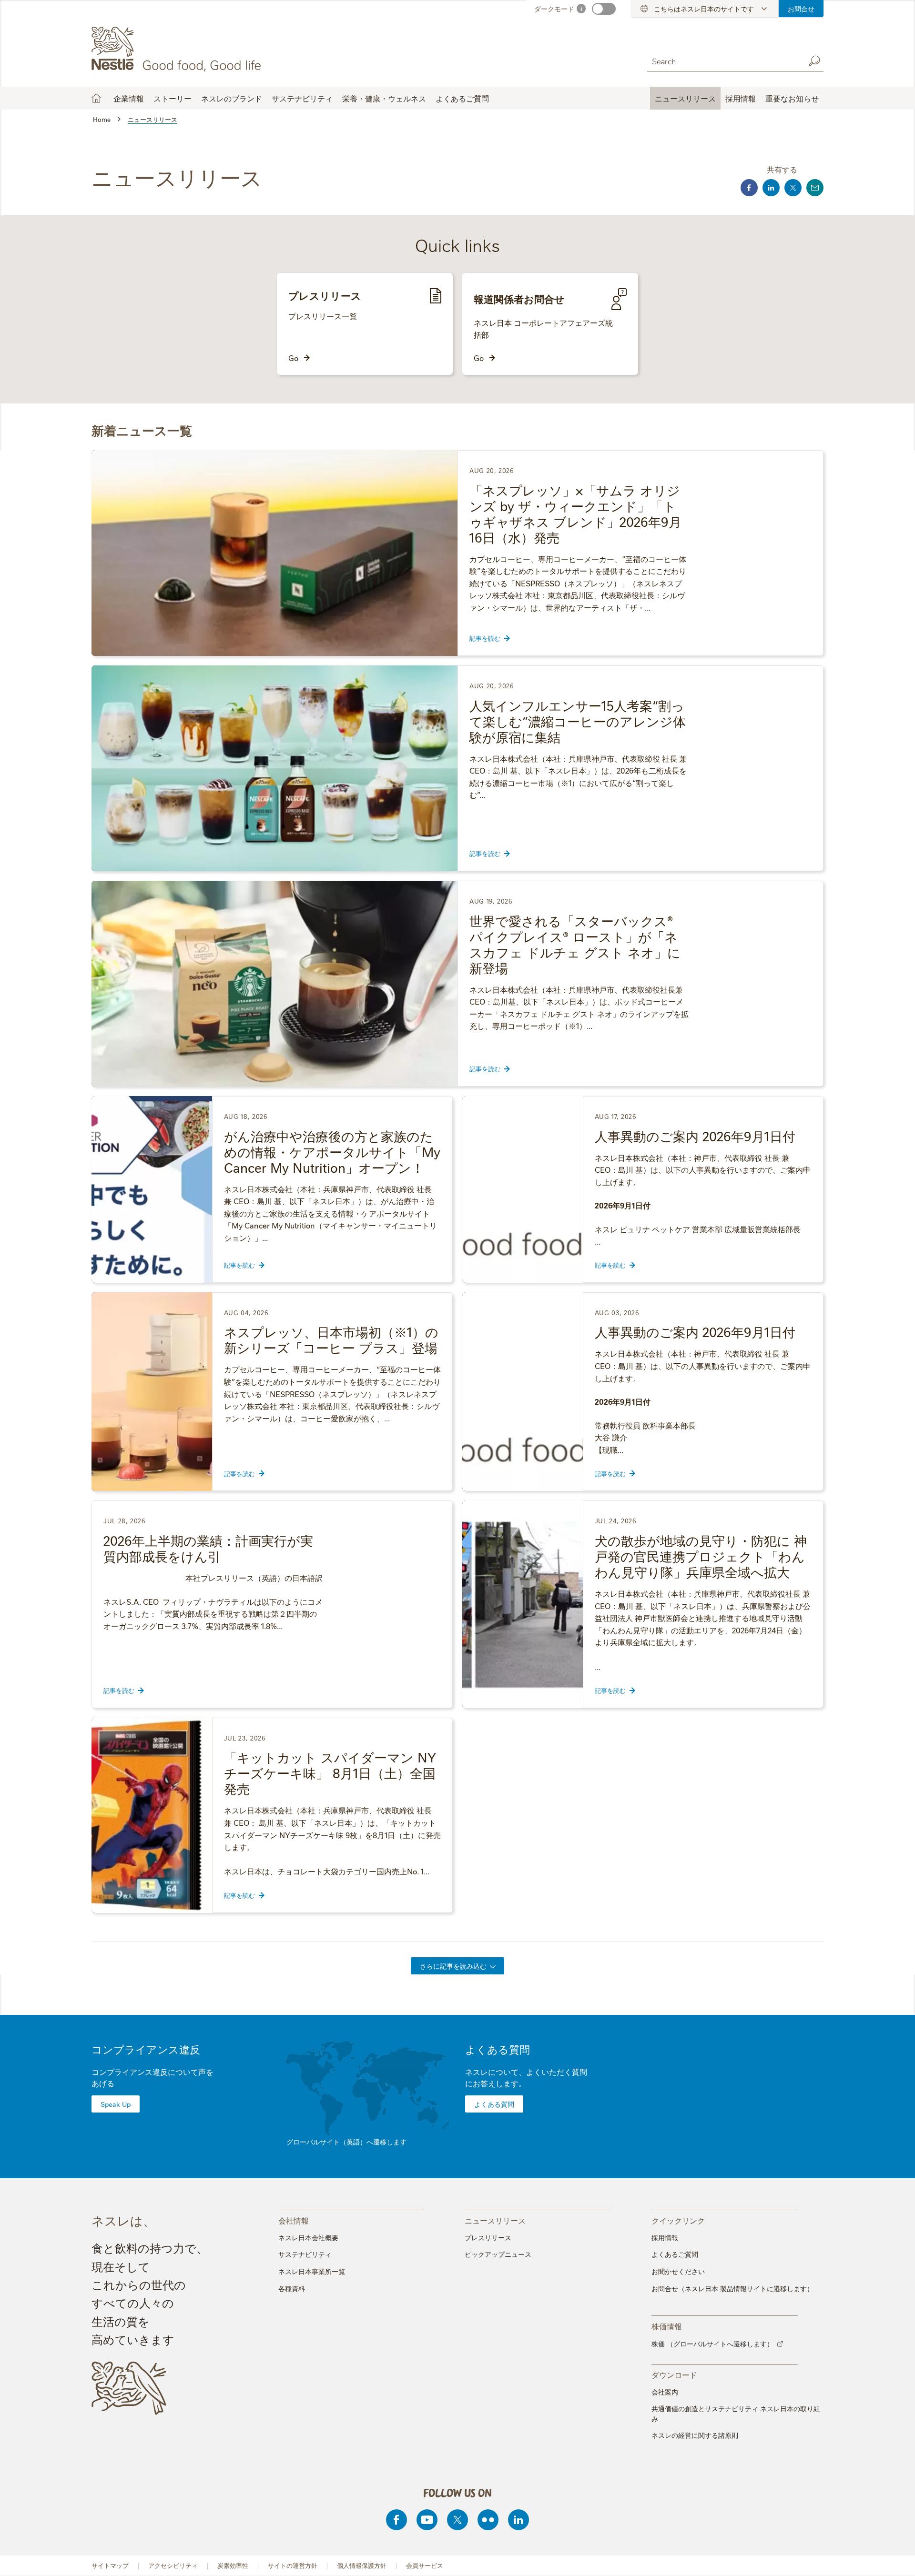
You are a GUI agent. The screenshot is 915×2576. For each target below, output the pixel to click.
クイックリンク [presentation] (678, 2220)
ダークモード (554, 9)
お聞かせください (678, 2271)
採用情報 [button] (741, 98)
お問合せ (801, 9)
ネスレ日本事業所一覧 (312, 2271)
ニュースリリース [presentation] (495, 2220)
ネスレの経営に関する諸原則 (695, 2435)
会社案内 (665, 2392)
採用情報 (665, 2237)
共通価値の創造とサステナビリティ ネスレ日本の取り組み (736, 2413)
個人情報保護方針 (362, 2565)
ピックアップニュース (498, 2254)
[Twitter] (457, 2520)
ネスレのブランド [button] (232, 98)
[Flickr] (488, 2520)
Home (96, 98)
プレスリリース (488, 2237)
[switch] (604, 9)
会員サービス (425, 2565)
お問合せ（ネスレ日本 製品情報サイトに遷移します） (732, 2288)
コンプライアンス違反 (146, 2049)
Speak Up (116, 2104)
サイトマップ (110, 2565)
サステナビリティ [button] (302, 98)
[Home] (178, 49)
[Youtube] (427, 2520)
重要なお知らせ (792, 98)
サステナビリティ (305, 2254)
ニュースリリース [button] (685, 98)
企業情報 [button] (129, 98)
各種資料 (292, 2288)
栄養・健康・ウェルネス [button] (384, 98)
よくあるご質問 (462, 98)
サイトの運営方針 (293, 2565)
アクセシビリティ (173, 2565)
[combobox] (723, 61)
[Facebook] (396, 2520)
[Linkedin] (518, 2520)
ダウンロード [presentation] (674, 2374)
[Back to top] (896, 2559)
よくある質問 (498, 2049)
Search (814, 61)
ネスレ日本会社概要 (308, 2237)
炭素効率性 (233, 2565)
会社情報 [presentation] (294, 2220)
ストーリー (173, 98)
